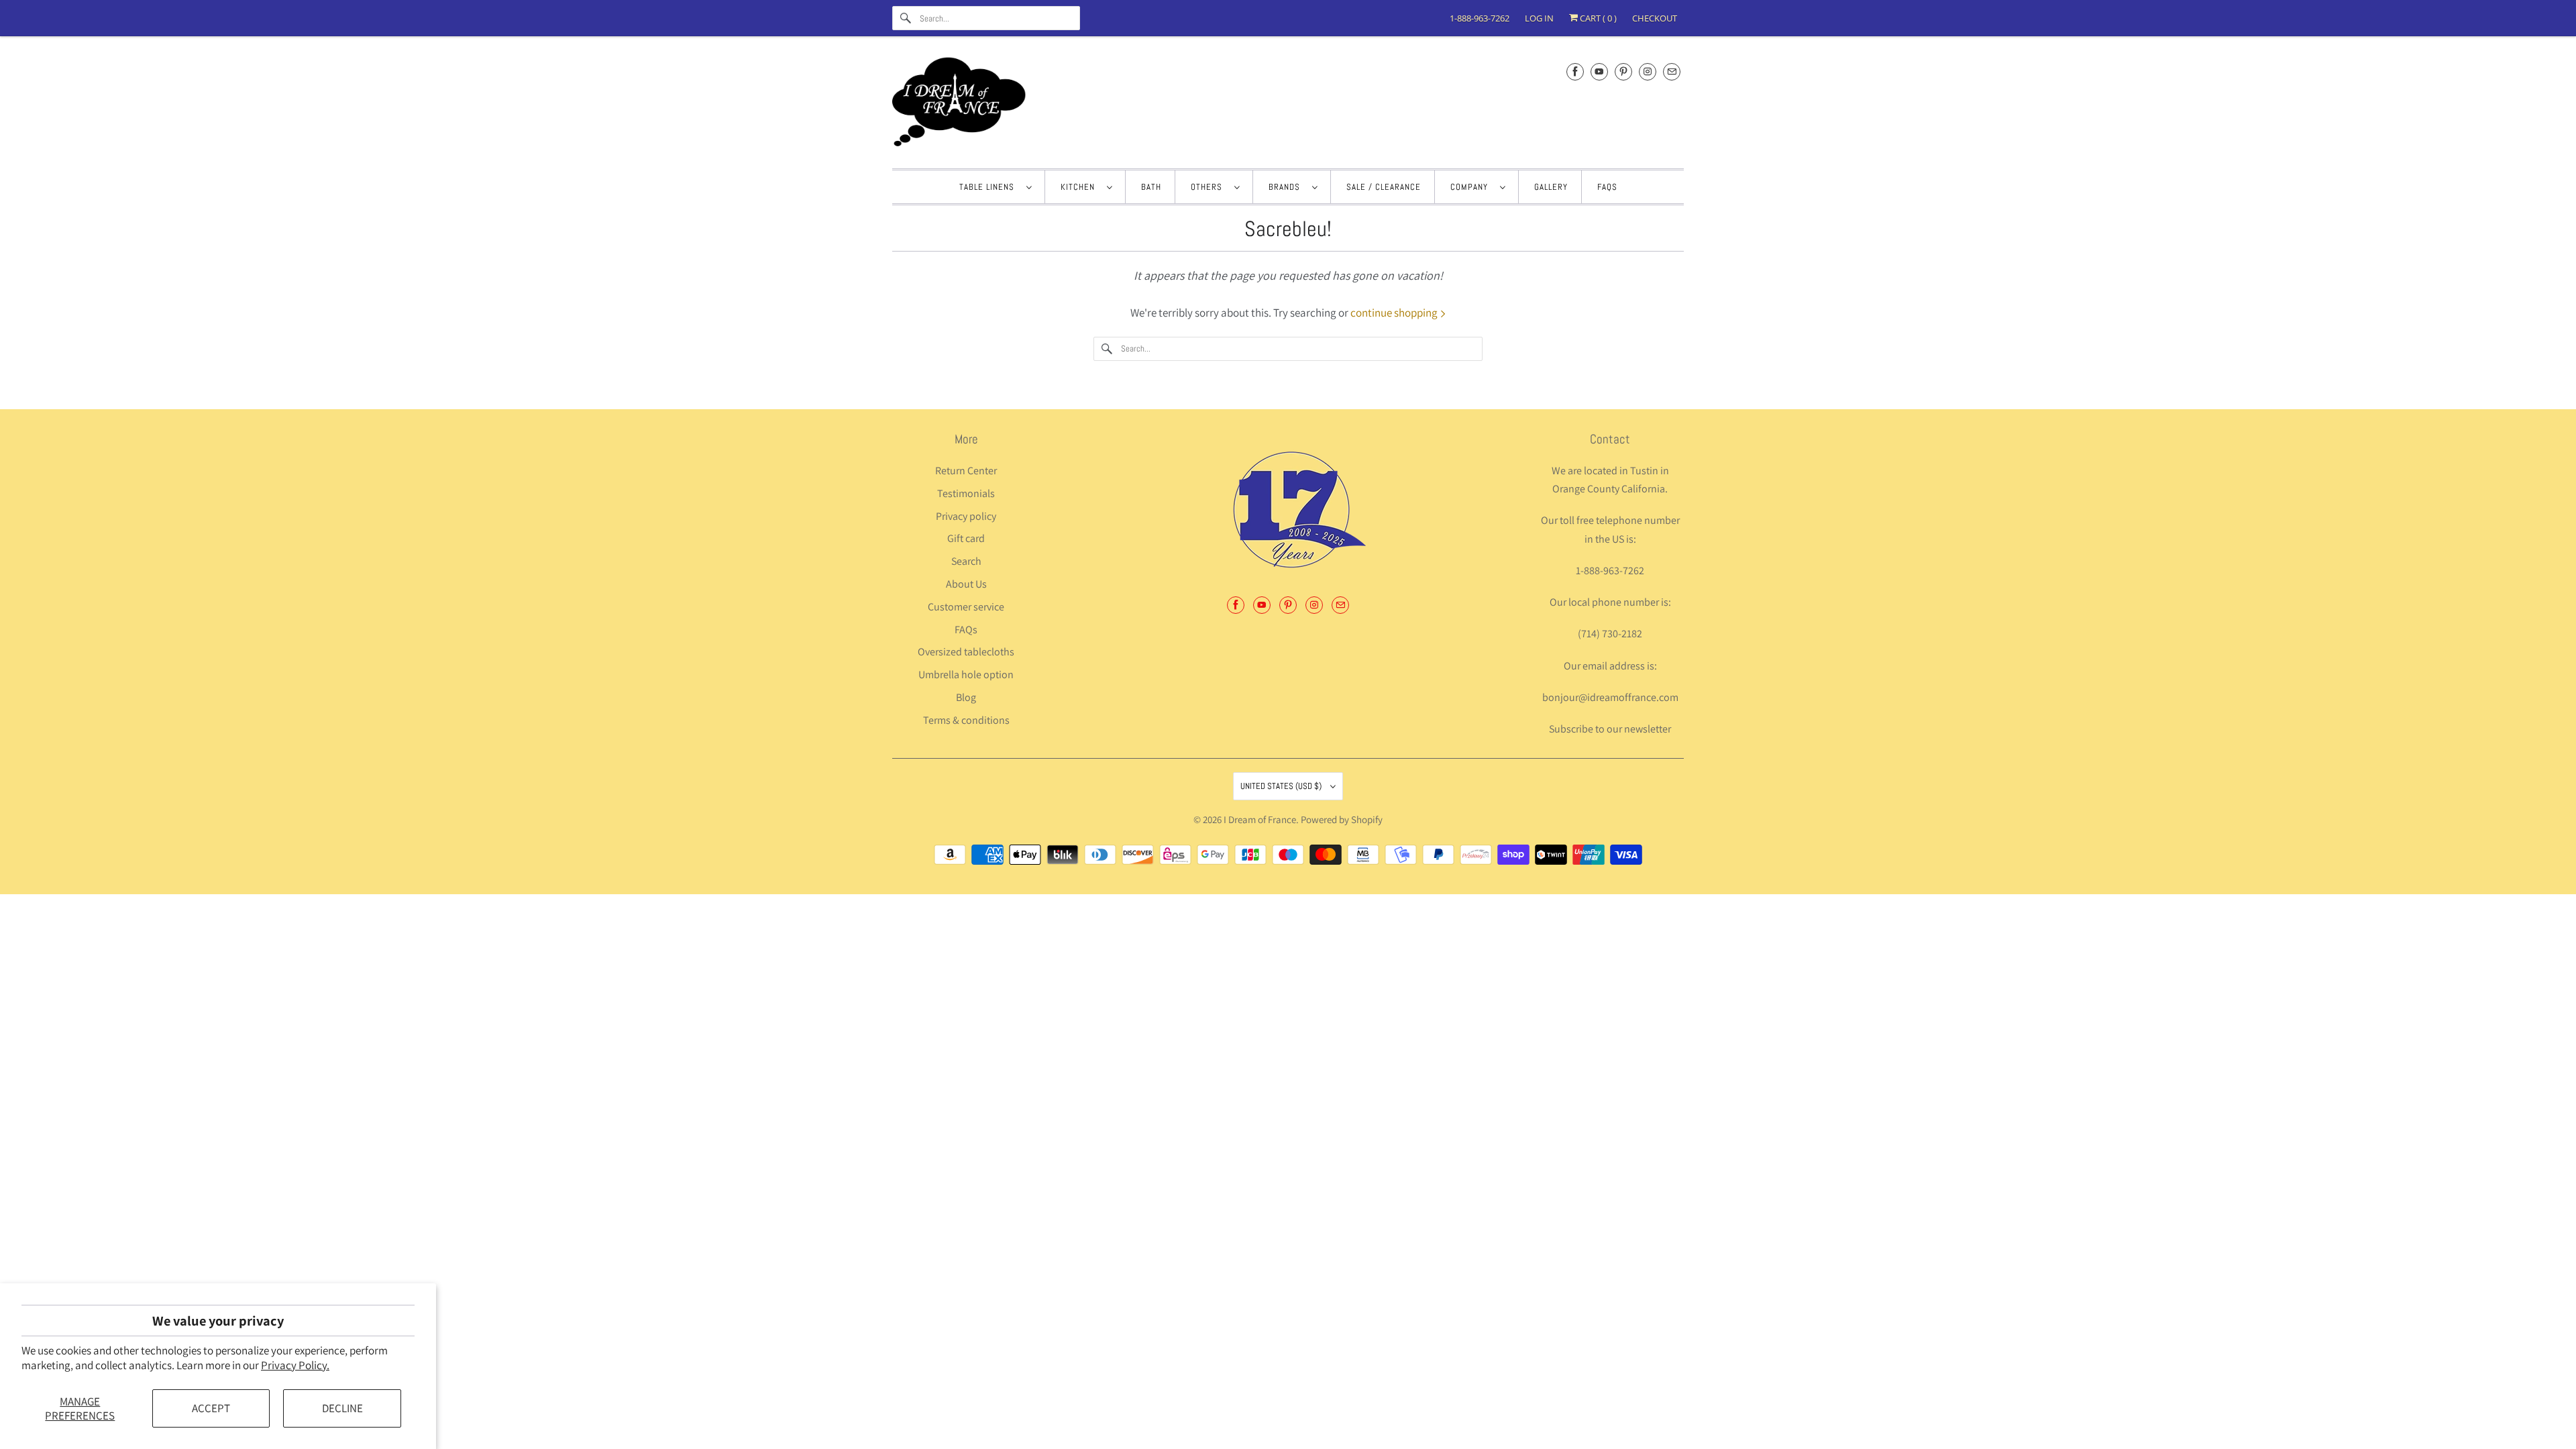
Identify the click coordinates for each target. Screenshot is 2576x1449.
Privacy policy (966, 516)
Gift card (966, 538)
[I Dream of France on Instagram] (1648, 71)
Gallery (1551, 187)
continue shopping (1395, 313)
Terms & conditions (966, 720)
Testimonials (966, 493)
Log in (1539, 18)
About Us (966, 584)
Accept (211, 1408)
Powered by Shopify (1342, 819)
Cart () (1597, 18)
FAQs (1607, 187)
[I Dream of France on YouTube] (1599, 71)
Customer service (966, 607)
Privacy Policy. (295, 1365)
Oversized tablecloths (966, 652)
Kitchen (1080, 187)
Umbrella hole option (966, 675)
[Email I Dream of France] (1672, 71)
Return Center (966, 471)
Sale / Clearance (1384, 187)
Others (1209, 187)
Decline (342, 1408)
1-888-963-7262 (1480, 18)
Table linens (989, 187)
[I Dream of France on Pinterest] (1623, 71)
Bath (1151, 187)
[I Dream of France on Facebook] (1575, 71)
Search (966, 561)
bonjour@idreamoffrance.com (1610, 697)
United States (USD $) (1282, 786)
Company (1472, 187)
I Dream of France (1260, 819)
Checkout (1655, 18)
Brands (1287, 187)
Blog (966, 697)
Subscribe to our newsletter (1610, 729)
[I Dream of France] (1288, 106)
